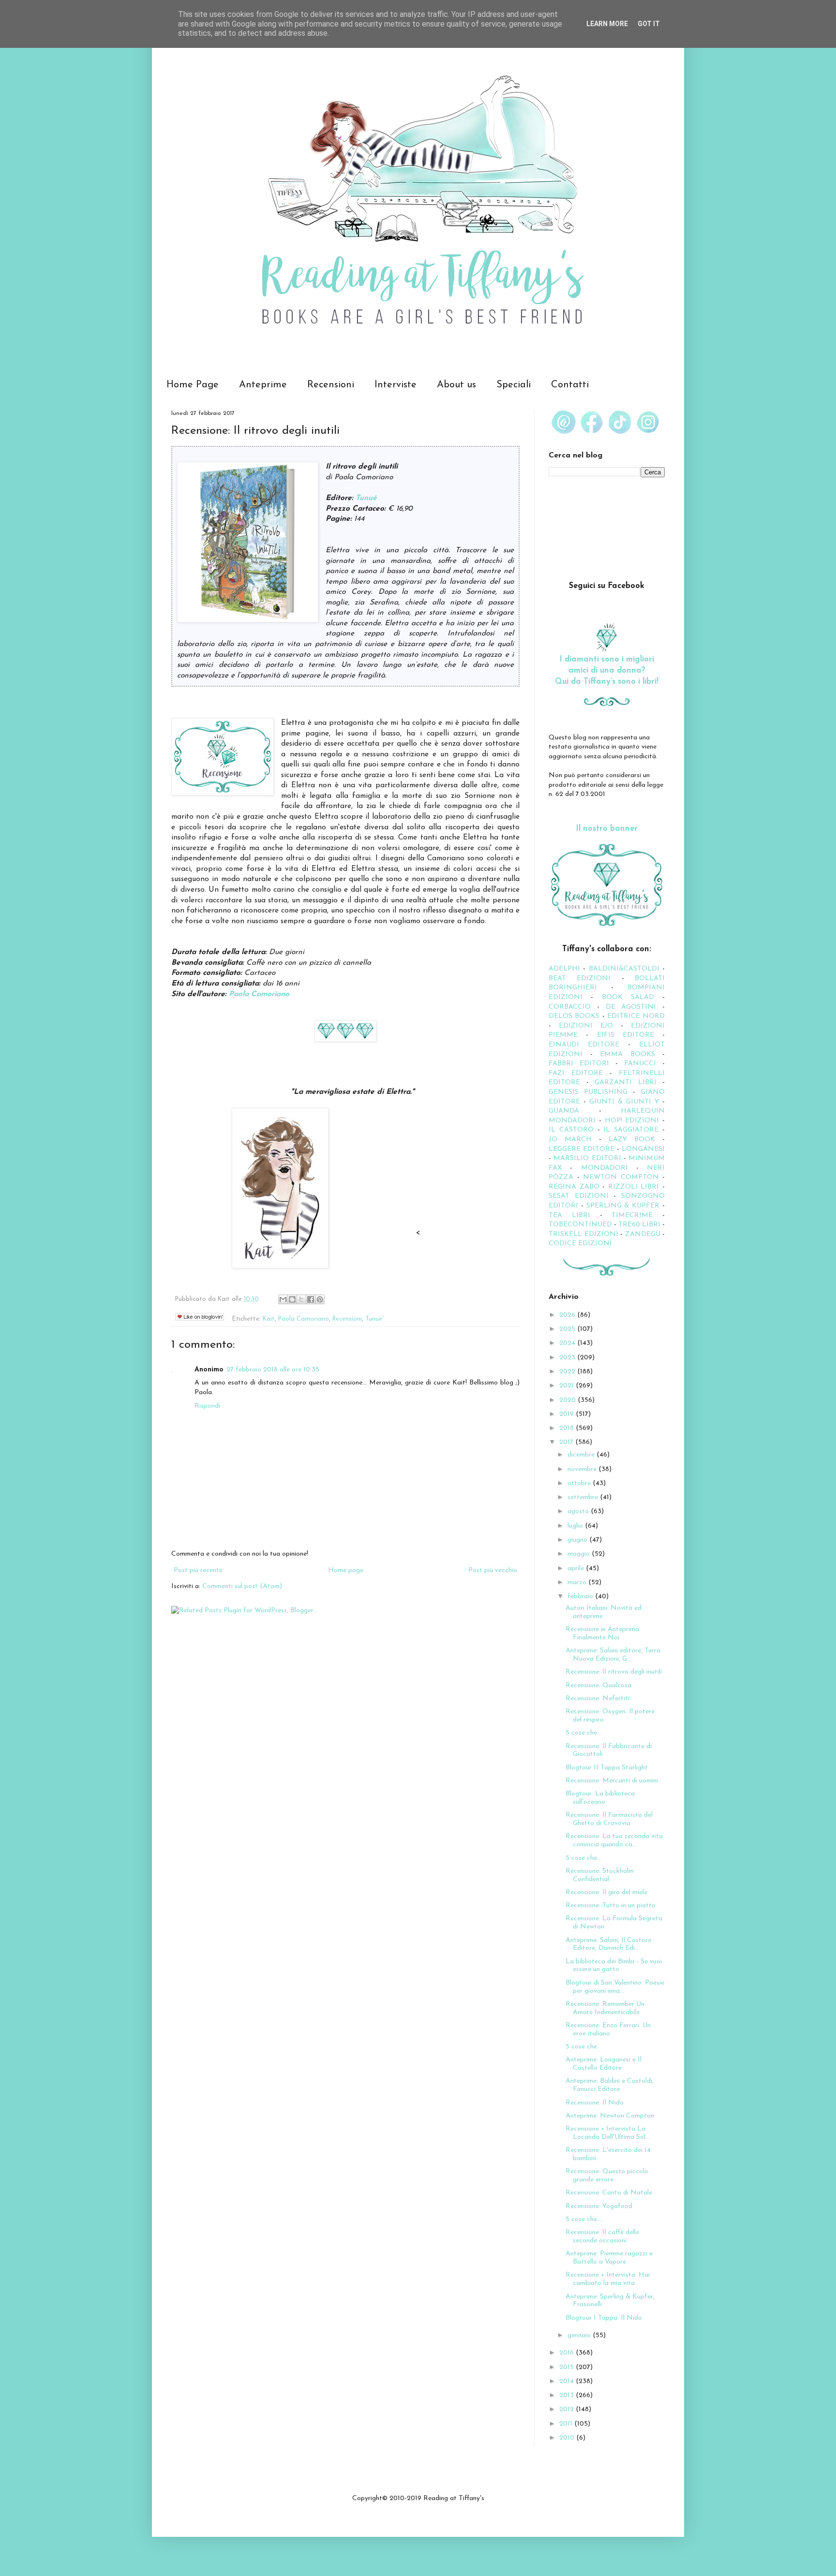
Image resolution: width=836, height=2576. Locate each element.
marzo (578, 1582)
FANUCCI (640, 1064)
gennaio (580, 2335)
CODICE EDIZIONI (580, 1244)
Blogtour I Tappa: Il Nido (604, 2318)
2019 (567, 1414)
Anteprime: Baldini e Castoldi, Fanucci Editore (610, 2085)
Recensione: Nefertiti (597, 1699)
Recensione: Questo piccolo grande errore (607, 2176)
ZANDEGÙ (643, 1234)
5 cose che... (583, 1733)
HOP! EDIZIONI (632, 1121)
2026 (568, 1315)
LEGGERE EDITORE (582, 1149)
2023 (568, 1358)
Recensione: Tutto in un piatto (611, 1906)
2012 (567, 2409)
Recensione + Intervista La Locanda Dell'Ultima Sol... (608, 2133)
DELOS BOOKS (574, 1016)
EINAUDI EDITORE (584, 1045)
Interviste (396, 385)
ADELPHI (564, 969)
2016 (567, 2353)
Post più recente (198, 1570)
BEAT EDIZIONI (580, 979)
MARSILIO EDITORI (587, 1158)
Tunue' (374, 1319)
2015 (567, 2367)
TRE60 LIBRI (639, 1225)
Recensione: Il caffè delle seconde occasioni (602, 2237)
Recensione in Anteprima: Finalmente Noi (603, 1634)
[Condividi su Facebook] (311, 1299)
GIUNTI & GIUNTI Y (624, 1102)
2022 (568, 1372)
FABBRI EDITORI (579, 1064)
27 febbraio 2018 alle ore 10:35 (273, 1370)
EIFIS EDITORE (626, 1035)
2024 (568, 1343)
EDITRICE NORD (636, 1016)
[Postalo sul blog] (292, 1299)
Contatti (570, 385)
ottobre (580, 1483)
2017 (567, 1442)
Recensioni (331, 385)
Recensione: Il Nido (595, 2103)
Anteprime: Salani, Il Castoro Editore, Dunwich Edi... (609, 1944)
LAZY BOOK (632, 1140)
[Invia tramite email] (283, 1299)
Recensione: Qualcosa (598, 1685)
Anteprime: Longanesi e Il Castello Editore (604, 2064)
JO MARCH (574, 1140)
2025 (568, 1329)
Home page (346, 1570)
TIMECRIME (632, 1215)
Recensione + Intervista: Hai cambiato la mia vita (608, 2279)
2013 (567, 2395)
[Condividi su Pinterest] (320, 1299)
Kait (269, 1319)
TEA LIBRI (569, 1215)
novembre (583, 1469)
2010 (568, 2438)
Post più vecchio (493, 1570)
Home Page (193, 385)
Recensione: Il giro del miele (606, 1892)
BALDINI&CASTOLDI (624, 969)
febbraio (581, 1597)
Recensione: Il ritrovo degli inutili (614, 1672)
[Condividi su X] (301, 1299)
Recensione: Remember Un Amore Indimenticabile (605, 2008)
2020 (568, 1400)
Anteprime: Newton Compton (610, 2116)
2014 (567, 2381)
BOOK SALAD (628, 997)
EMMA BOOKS (627, 1054)
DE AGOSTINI (631, 1007)
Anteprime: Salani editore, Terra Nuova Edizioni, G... (613, 1655)
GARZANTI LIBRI (626, 1082)
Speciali (514, 385)
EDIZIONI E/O (586, 1026)
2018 (567, 1428)
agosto (579, 1511)
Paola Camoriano (259, 994)
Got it (649, 24)
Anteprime (263, 385)
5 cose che (581, 2047)
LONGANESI (643, 1149)
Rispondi (207, 1406)
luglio (576, 1526)
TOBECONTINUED (580, 1225)
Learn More (607, 24)
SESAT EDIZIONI (579, 1196)
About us (456, 385)
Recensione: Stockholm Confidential (600, 1875)
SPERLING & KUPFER (623, 1206)
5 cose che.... (584, 2219)
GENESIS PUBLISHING (588, 1092)
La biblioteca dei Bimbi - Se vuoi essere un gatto (614, 1966)
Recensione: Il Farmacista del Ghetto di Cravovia (609, 1819)
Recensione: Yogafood (599, 2206)
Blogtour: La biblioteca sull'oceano (600, 1798)
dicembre (582, 1455)
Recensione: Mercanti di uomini (612, 1781)
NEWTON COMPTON (623, 1177)
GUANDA (564, 1111)
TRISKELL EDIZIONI (584, 1234)
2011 (567, 2424)
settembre (584, 1497)
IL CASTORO (571, 1130)
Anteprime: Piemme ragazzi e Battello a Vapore (609, 2258)
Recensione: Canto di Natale (609, 2193)
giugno (578, 1540)
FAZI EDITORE (576, 1073)
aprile (577, 1568)
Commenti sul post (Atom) (242, 1586)
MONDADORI (605, 1168)
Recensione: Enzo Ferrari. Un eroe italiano (608, 2030)
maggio (580, 1554)
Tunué (366, 498)
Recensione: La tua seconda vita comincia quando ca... (614, 1840)
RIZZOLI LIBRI (634, 1187)
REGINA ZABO (574, 1187)
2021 (567, 1386)
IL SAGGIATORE (631, 1130)
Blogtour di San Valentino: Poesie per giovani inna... (615, 1987)
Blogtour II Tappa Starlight (607, 1768)
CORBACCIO (570, 1007)
